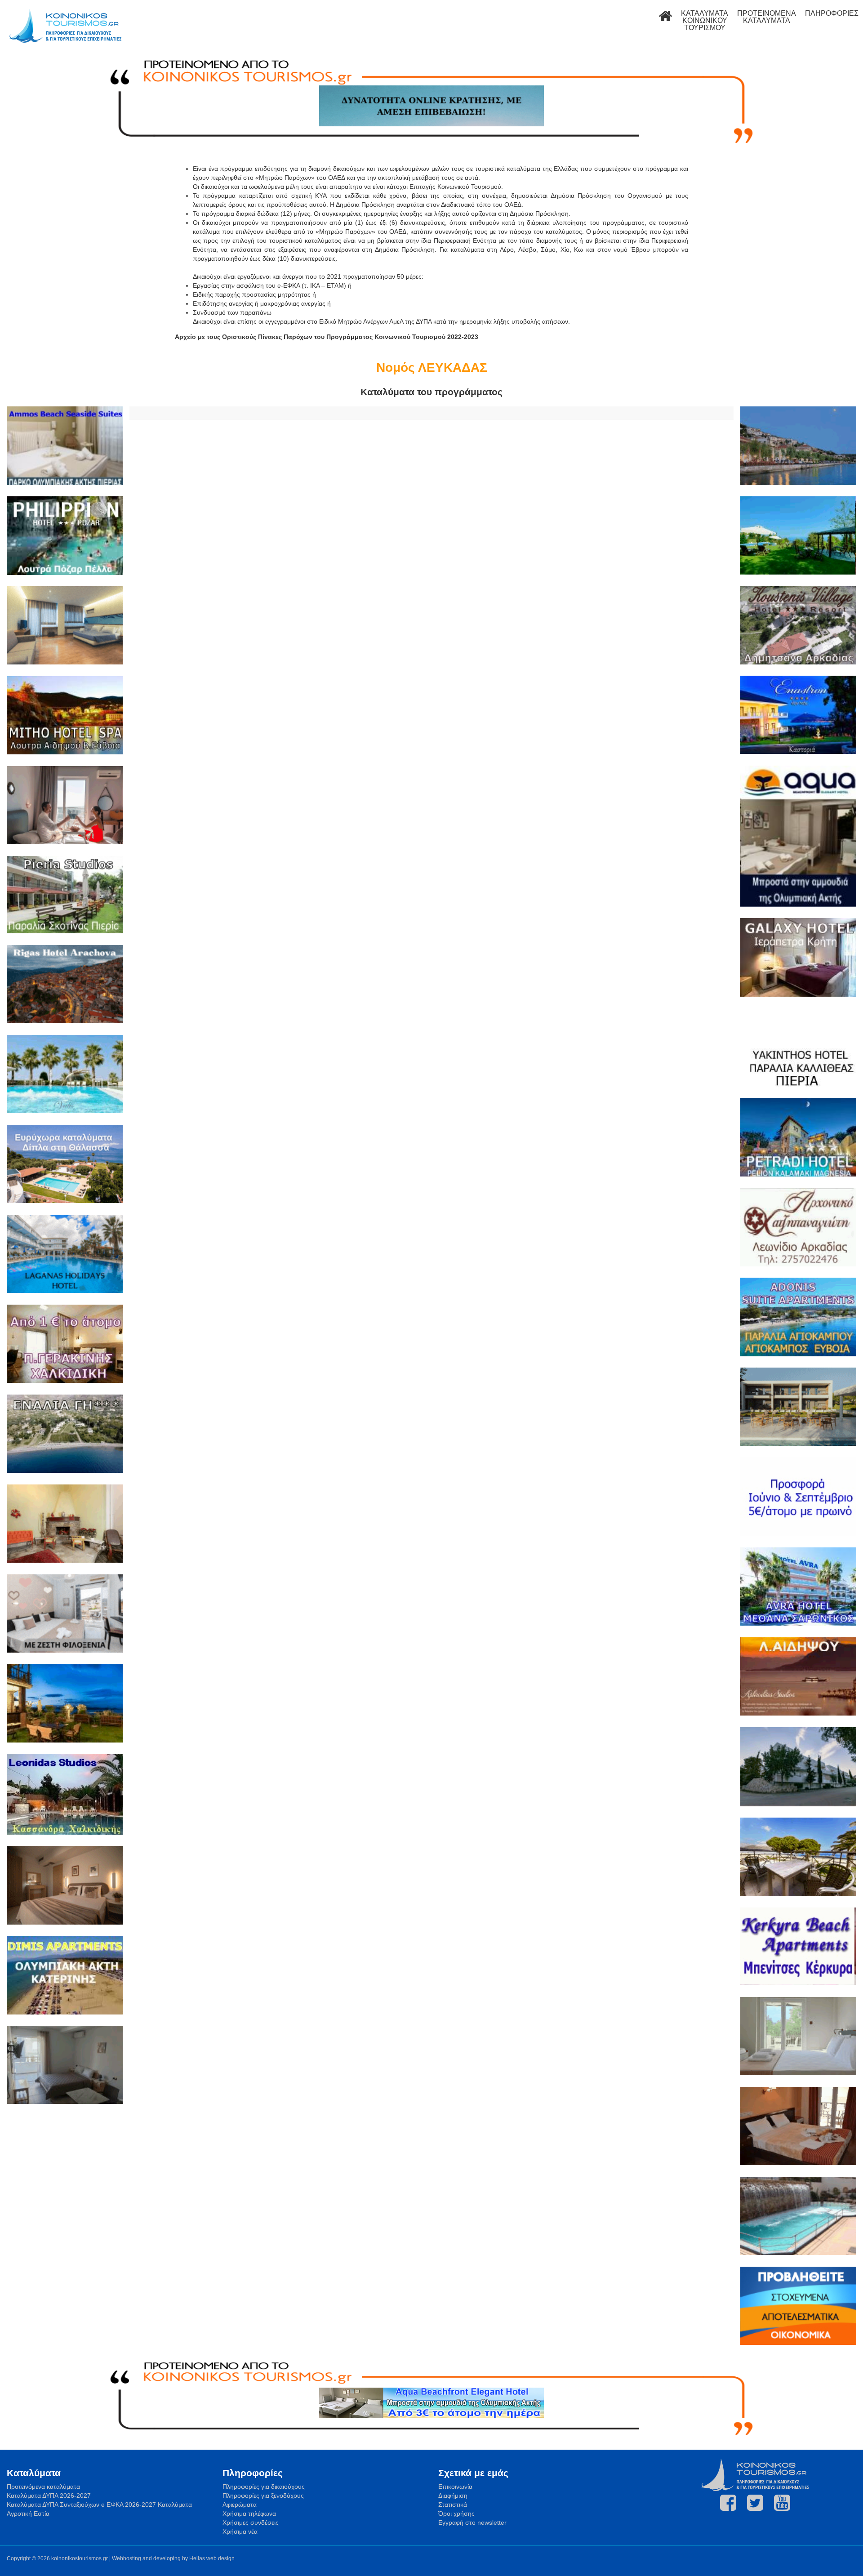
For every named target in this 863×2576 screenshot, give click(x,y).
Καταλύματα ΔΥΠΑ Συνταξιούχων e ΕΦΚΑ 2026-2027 (81, 2505)
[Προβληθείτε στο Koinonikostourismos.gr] (798, 2307)
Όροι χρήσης (456, 2514)
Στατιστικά (453, 2505)
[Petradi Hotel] (798, 1138)
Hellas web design (212, 2558)
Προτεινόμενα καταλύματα (43, 2487)
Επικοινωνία (455, 2487)
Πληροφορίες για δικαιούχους (264, 2487)
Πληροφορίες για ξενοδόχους (263, 2496)
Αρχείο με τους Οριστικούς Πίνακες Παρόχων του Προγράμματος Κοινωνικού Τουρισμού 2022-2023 (327, 337)
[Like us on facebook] (728, 2503)
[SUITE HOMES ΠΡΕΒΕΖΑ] (798, 1408)
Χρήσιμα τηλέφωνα (249, 2514)
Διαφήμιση (453, 2496)
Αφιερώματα (240, 2505)
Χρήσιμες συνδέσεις (251, 2523)
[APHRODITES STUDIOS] (798, 1678)
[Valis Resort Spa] (65, 1075)
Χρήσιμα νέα (240, 2531)
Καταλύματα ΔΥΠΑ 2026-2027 (49, 2496)
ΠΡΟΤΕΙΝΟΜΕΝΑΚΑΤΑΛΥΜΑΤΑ (767, 17)
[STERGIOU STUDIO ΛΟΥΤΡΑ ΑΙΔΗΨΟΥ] (65, 2066)
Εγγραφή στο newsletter (472, 2523)
